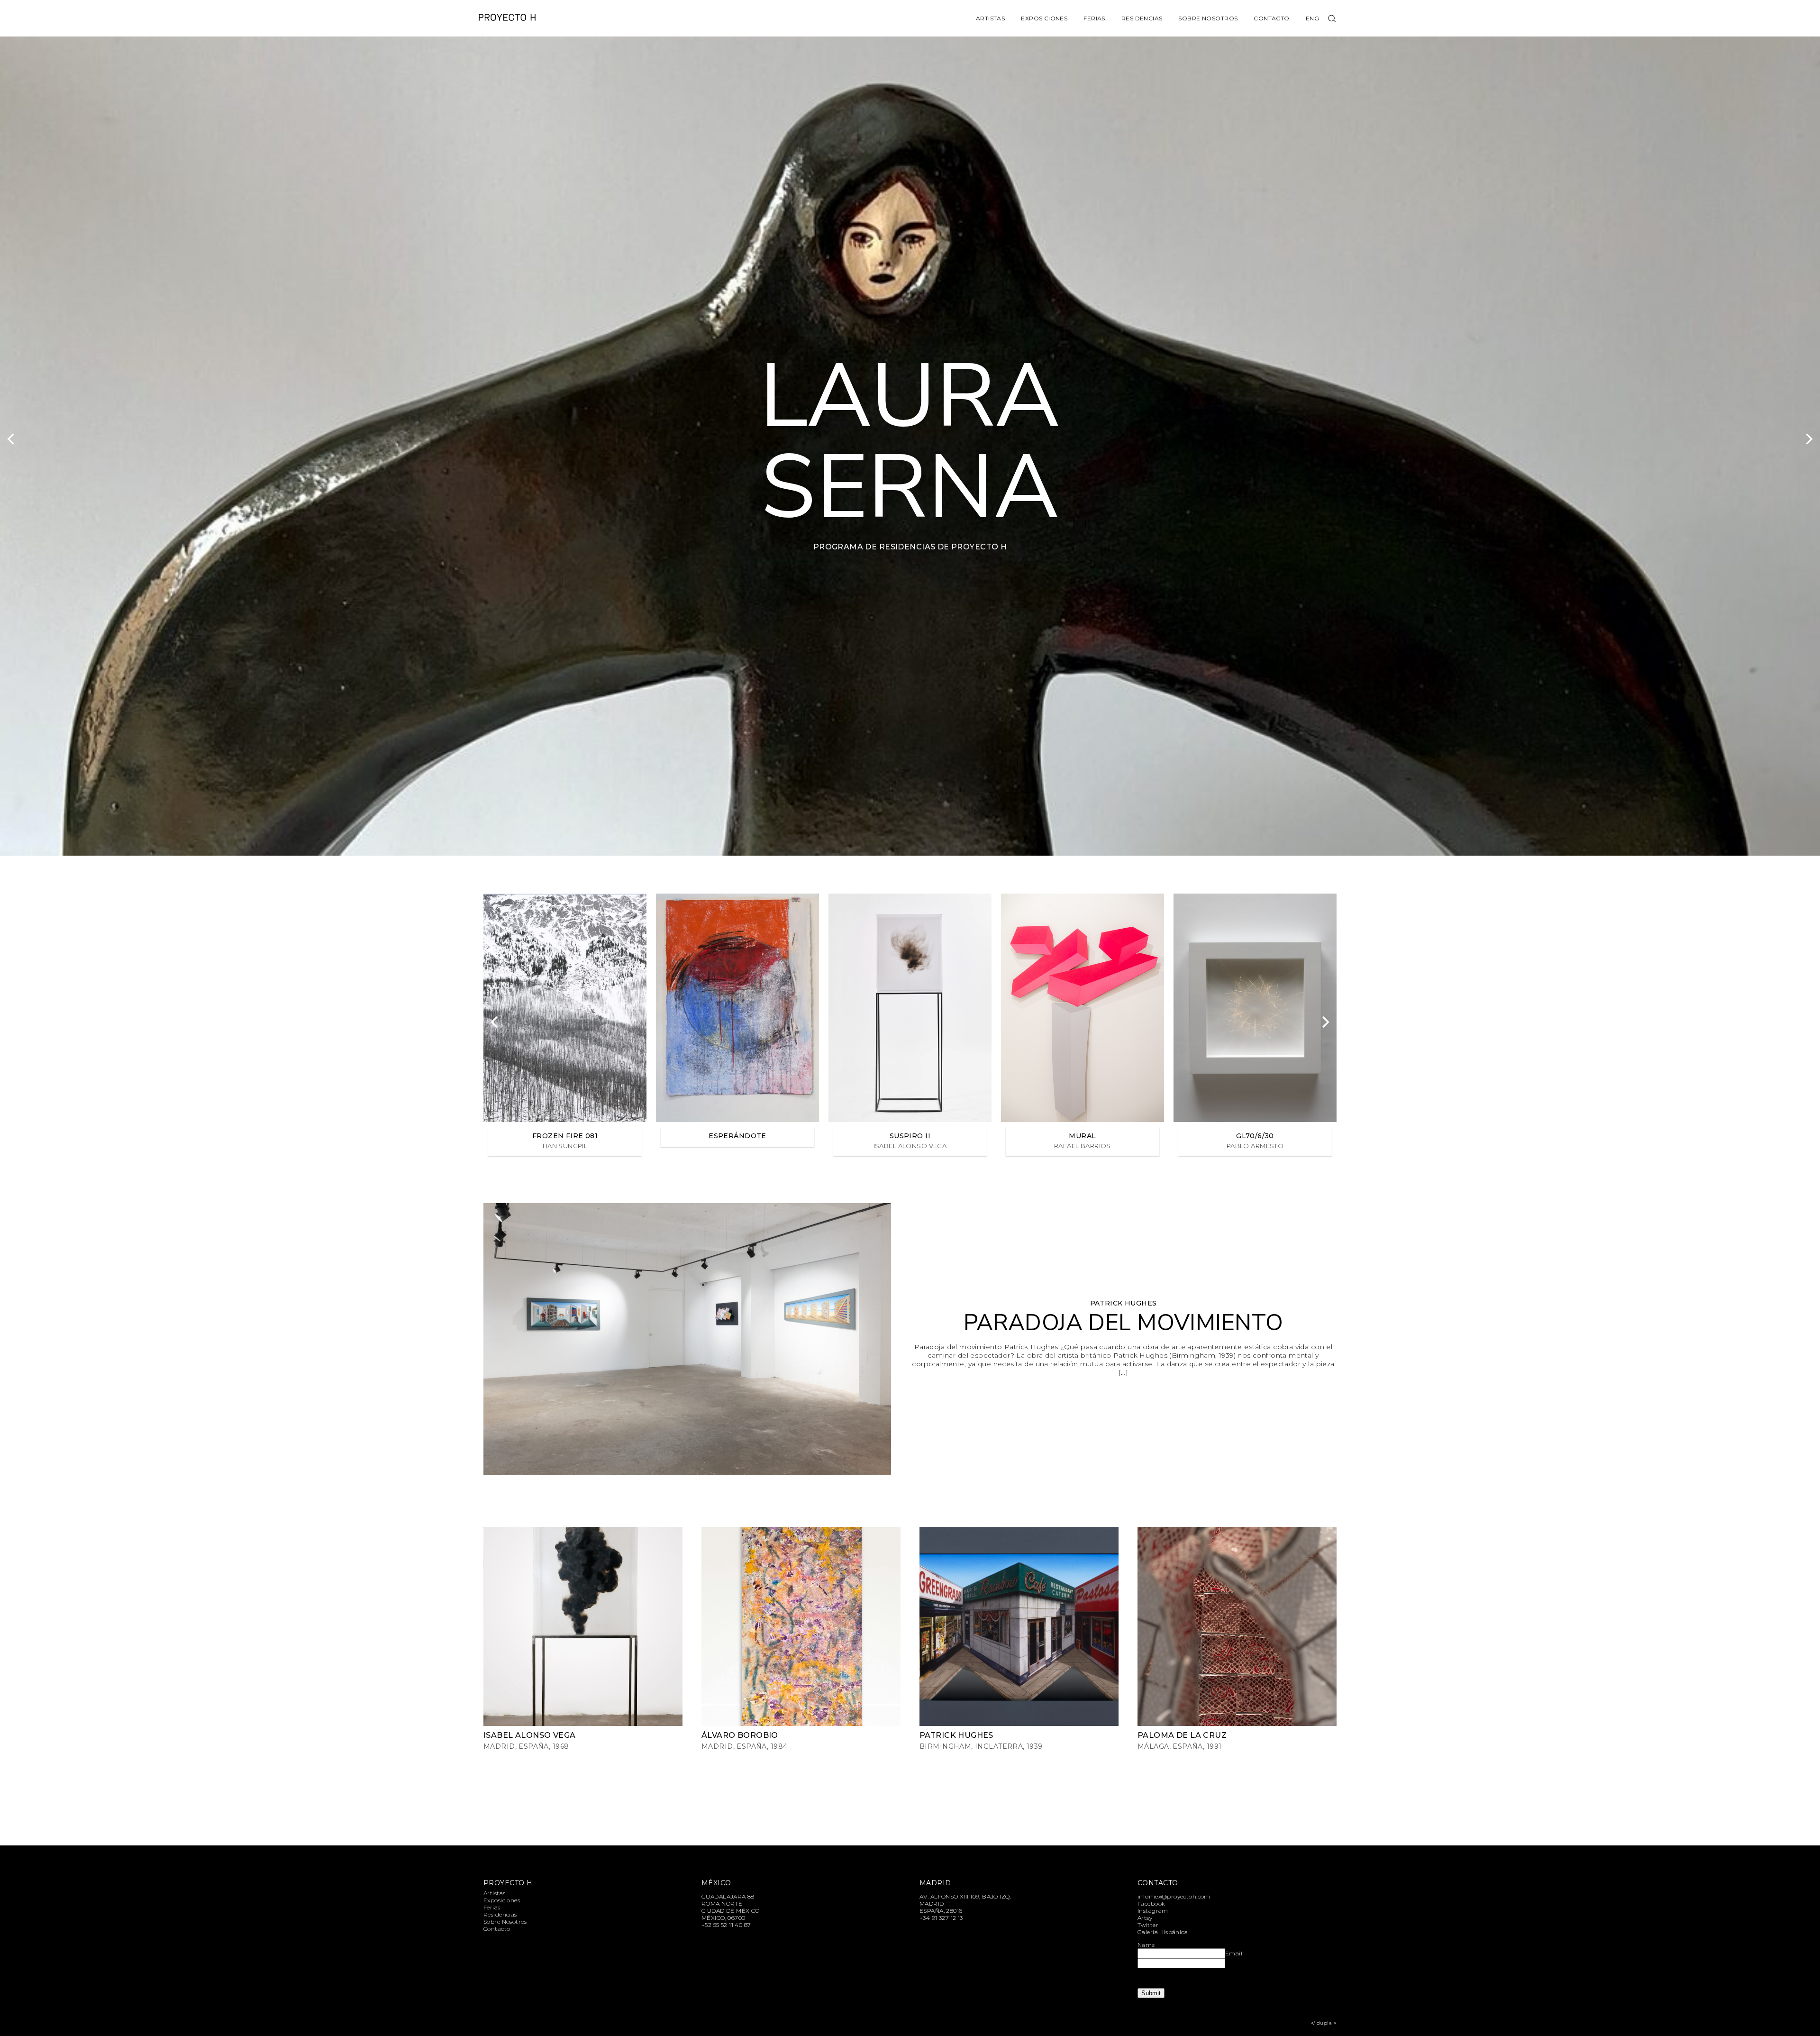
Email (1234, 1953)
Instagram (1153, 1911)
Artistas (990, 18)
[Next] (1808, 439)
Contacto (1271, 18)
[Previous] (12, 439)
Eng (1312, 18)
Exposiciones (1044, 18)
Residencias (1142, 18)
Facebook (1151, 1904)
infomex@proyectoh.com (1174, 1896)
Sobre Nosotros (1208, 18)
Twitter (1148, 1925)
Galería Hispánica (1163, 1932)
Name (1146, 1945)
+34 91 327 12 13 (941, 1918)
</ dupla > (1324, 2023)
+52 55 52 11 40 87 (726, 1925)
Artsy (1145, 1918)
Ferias (1094, 18)
